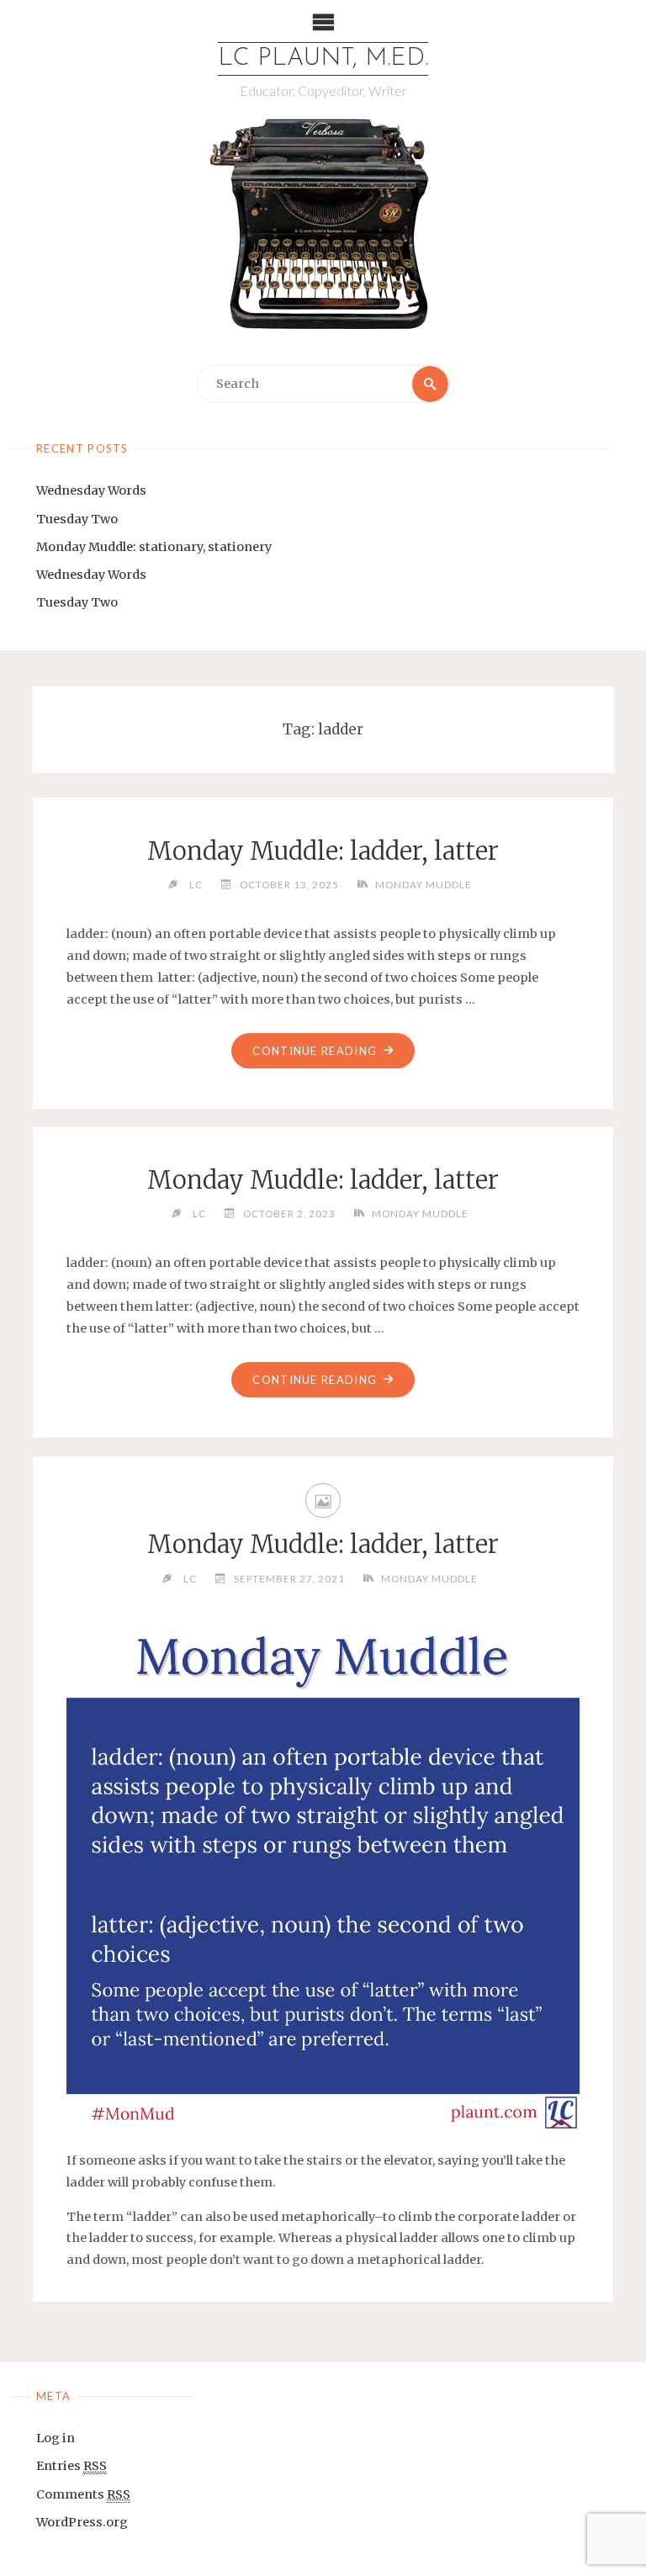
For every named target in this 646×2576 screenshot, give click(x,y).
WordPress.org (82, 2522)
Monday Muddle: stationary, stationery (154, 547)
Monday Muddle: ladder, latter (323, 851)
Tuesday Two (77, 519)
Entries (71, 2466)
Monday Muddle (424, 884)
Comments (83, 2494)
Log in (56, 2438)
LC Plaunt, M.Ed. (323, 58)
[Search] (430, 384)
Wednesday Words (91, 490)
